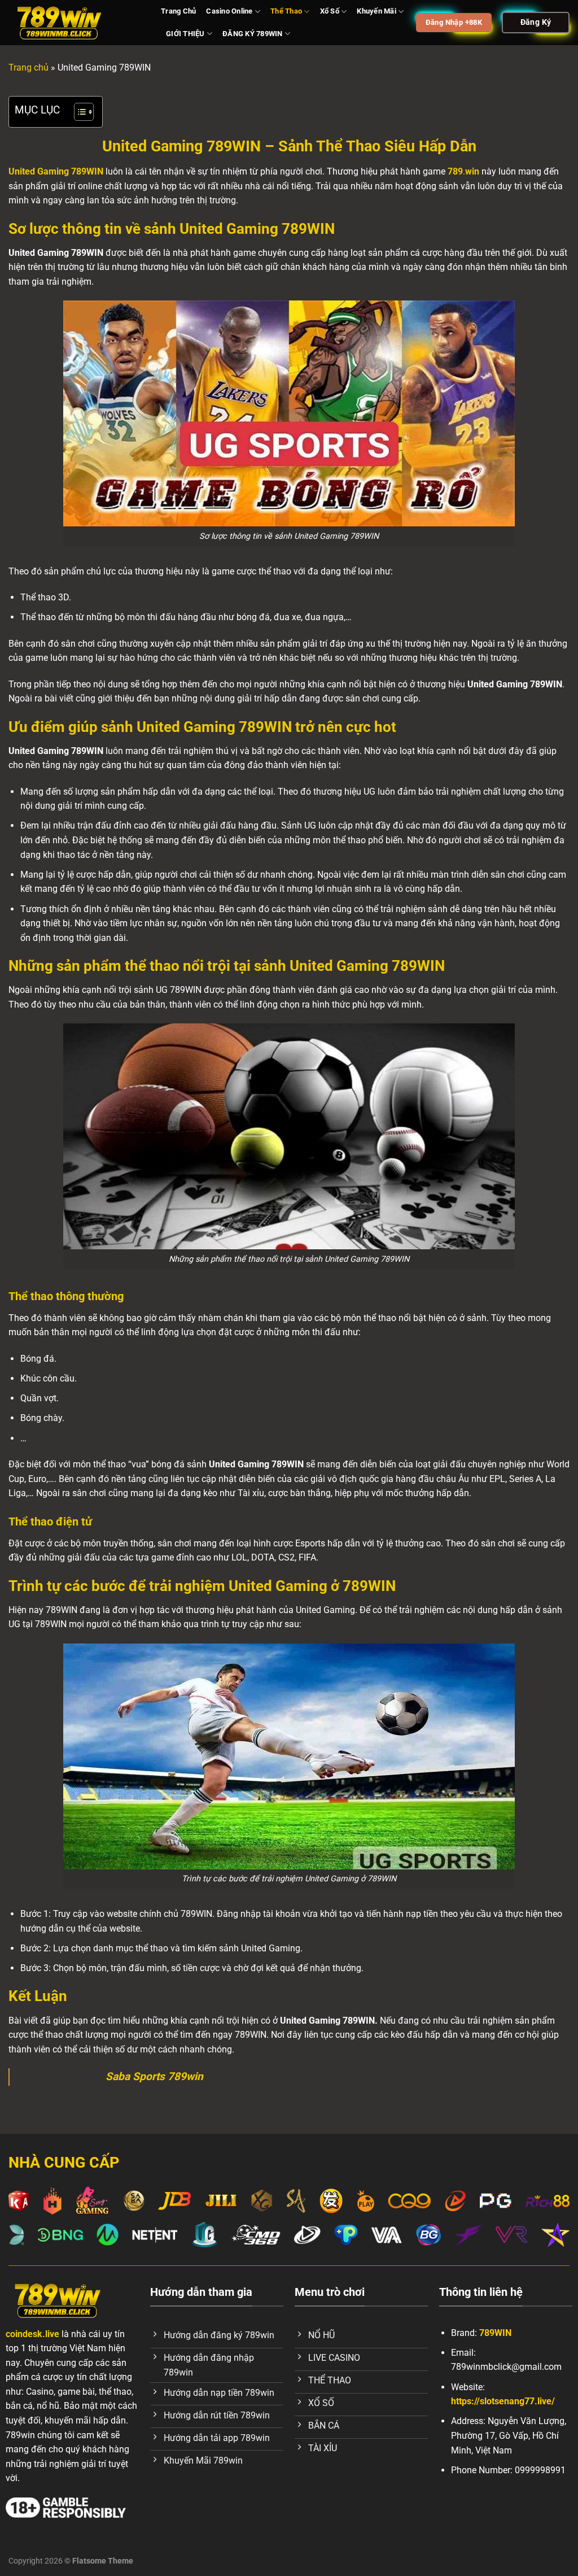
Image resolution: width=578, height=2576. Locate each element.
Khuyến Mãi (376, 11)
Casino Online (229, 11)
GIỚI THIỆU (185, 34)
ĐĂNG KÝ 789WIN (253, 34)
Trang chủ (29, 67)
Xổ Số (330, 11)
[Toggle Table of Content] (78, 112)
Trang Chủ (178, 11)
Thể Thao (286, 11)
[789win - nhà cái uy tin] (76, 23)
